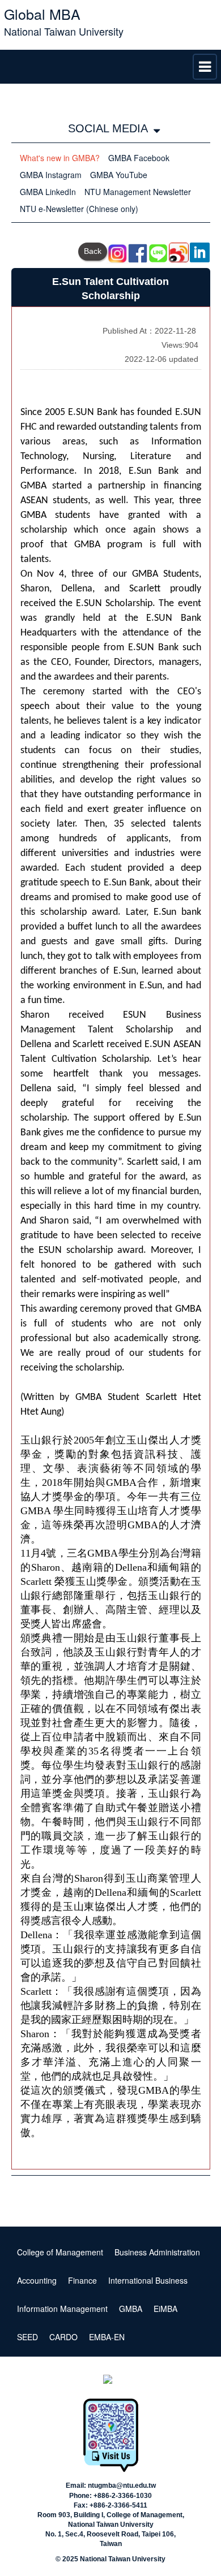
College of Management (60, 2252)
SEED (27, 2337)
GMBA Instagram (51, 175)
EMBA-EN (107, 2337)
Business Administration (157, 2252)
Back (93, 251)
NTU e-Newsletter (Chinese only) (79, 209)
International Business (148, 2280)
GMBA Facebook (139, 158)
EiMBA (165, 2309)
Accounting (37, 2280)
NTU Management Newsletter (138, 192)
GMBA (131, 2309)
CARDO (63, 2337)
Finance (82, 2280)
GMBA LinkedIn (48, 192)
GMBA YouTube (119, 175)
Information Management (62, 2309)
